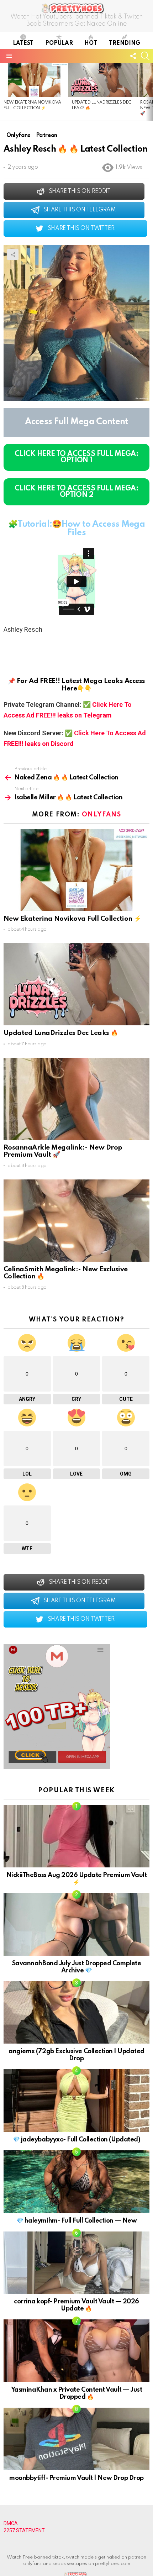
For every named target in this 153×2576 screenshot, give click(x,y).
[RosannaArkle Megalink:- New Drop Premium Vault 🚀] (76, 1099)
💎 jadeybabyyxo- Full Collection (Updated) (76, 2140)
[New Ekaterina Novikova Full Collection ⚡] (34, 80)
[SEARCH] (145, 56)
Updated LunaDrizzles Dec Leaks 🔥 (61, 1033)
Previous (4, 92)
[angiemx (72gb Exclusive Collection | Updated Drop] (76, 2013)
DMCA (11, 2523)
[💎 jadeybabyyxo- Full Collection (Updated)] (76, 2101)
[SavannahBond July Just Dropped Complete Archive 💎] (76, 1924)
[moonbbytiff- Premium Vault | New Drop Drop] (76, 2439)
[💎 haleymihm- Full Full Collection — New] (76, 2182)
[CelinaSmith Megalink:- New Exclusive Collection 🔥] (76, 1221)
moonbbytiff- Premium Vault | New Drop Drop (76, 2478)
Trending (125, 43)
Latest (23, 43)
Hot (91, 43)
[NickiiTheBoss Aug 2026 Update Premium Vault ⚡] (76, 1836)
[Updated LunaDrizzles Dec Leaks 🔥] (102, 80)
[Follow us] (133, 56)
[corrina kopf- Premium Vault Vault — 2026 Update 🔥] (76, 2263)
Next (149, 92)
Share (13, 254)
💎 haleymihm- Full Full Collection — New (76, 2221)
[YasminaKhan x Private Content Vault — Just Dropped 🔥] (76, 2351)
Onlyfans (101, 815)
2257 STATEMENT (24, 2530)
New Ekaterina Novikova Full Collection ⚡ (72, 919)
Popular (59, 43)
